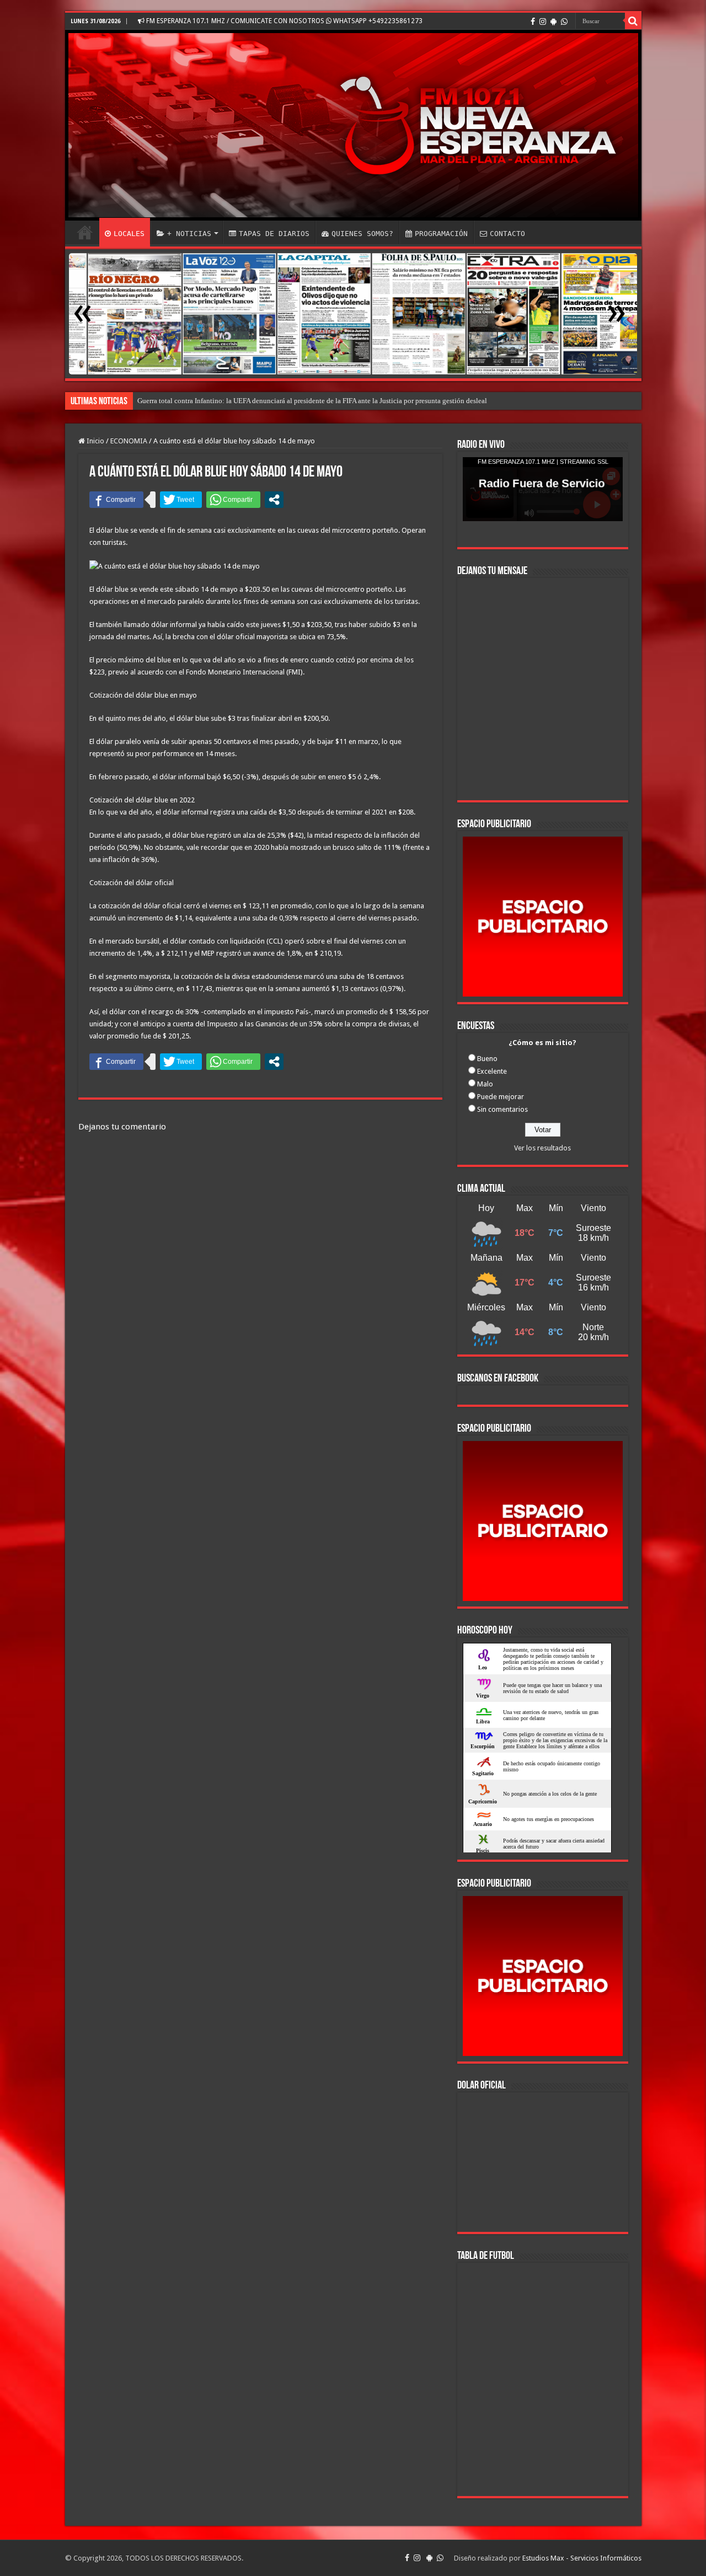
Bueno (487, 1059)
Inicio (95, 441)
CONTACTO (507, 234)
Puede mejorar (501, 1097)
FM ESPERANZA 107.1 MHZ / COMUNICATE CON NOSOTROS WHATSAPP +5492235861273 (284, 21)
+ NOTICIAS (189, 234)
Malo (485, 1084)
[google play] (553, 22)
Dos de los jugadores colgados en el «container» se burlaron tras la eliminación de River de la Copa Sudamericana (307, 401)
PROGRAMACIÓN (441, 234)
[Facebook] (533, 22)
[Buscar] (633, 21)
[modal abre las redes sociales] (274, 500)
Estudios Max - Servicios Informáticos (582, 2558)
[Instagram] (543, 22)
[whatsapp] (564, 22)
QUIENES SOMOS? (362, 234)
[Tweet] (181, 500)
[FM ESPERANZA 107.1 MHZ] (353, 125)
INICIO (85, 232)
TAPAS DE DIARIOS (274, 234)
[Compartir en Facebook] (116, 500)
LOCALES (129, 234)
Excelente (492, 1071)
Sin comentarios (502, 1109)
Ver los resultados (542, 1148)
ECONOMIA (129, 441)
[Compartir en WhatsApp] (233, 500)
